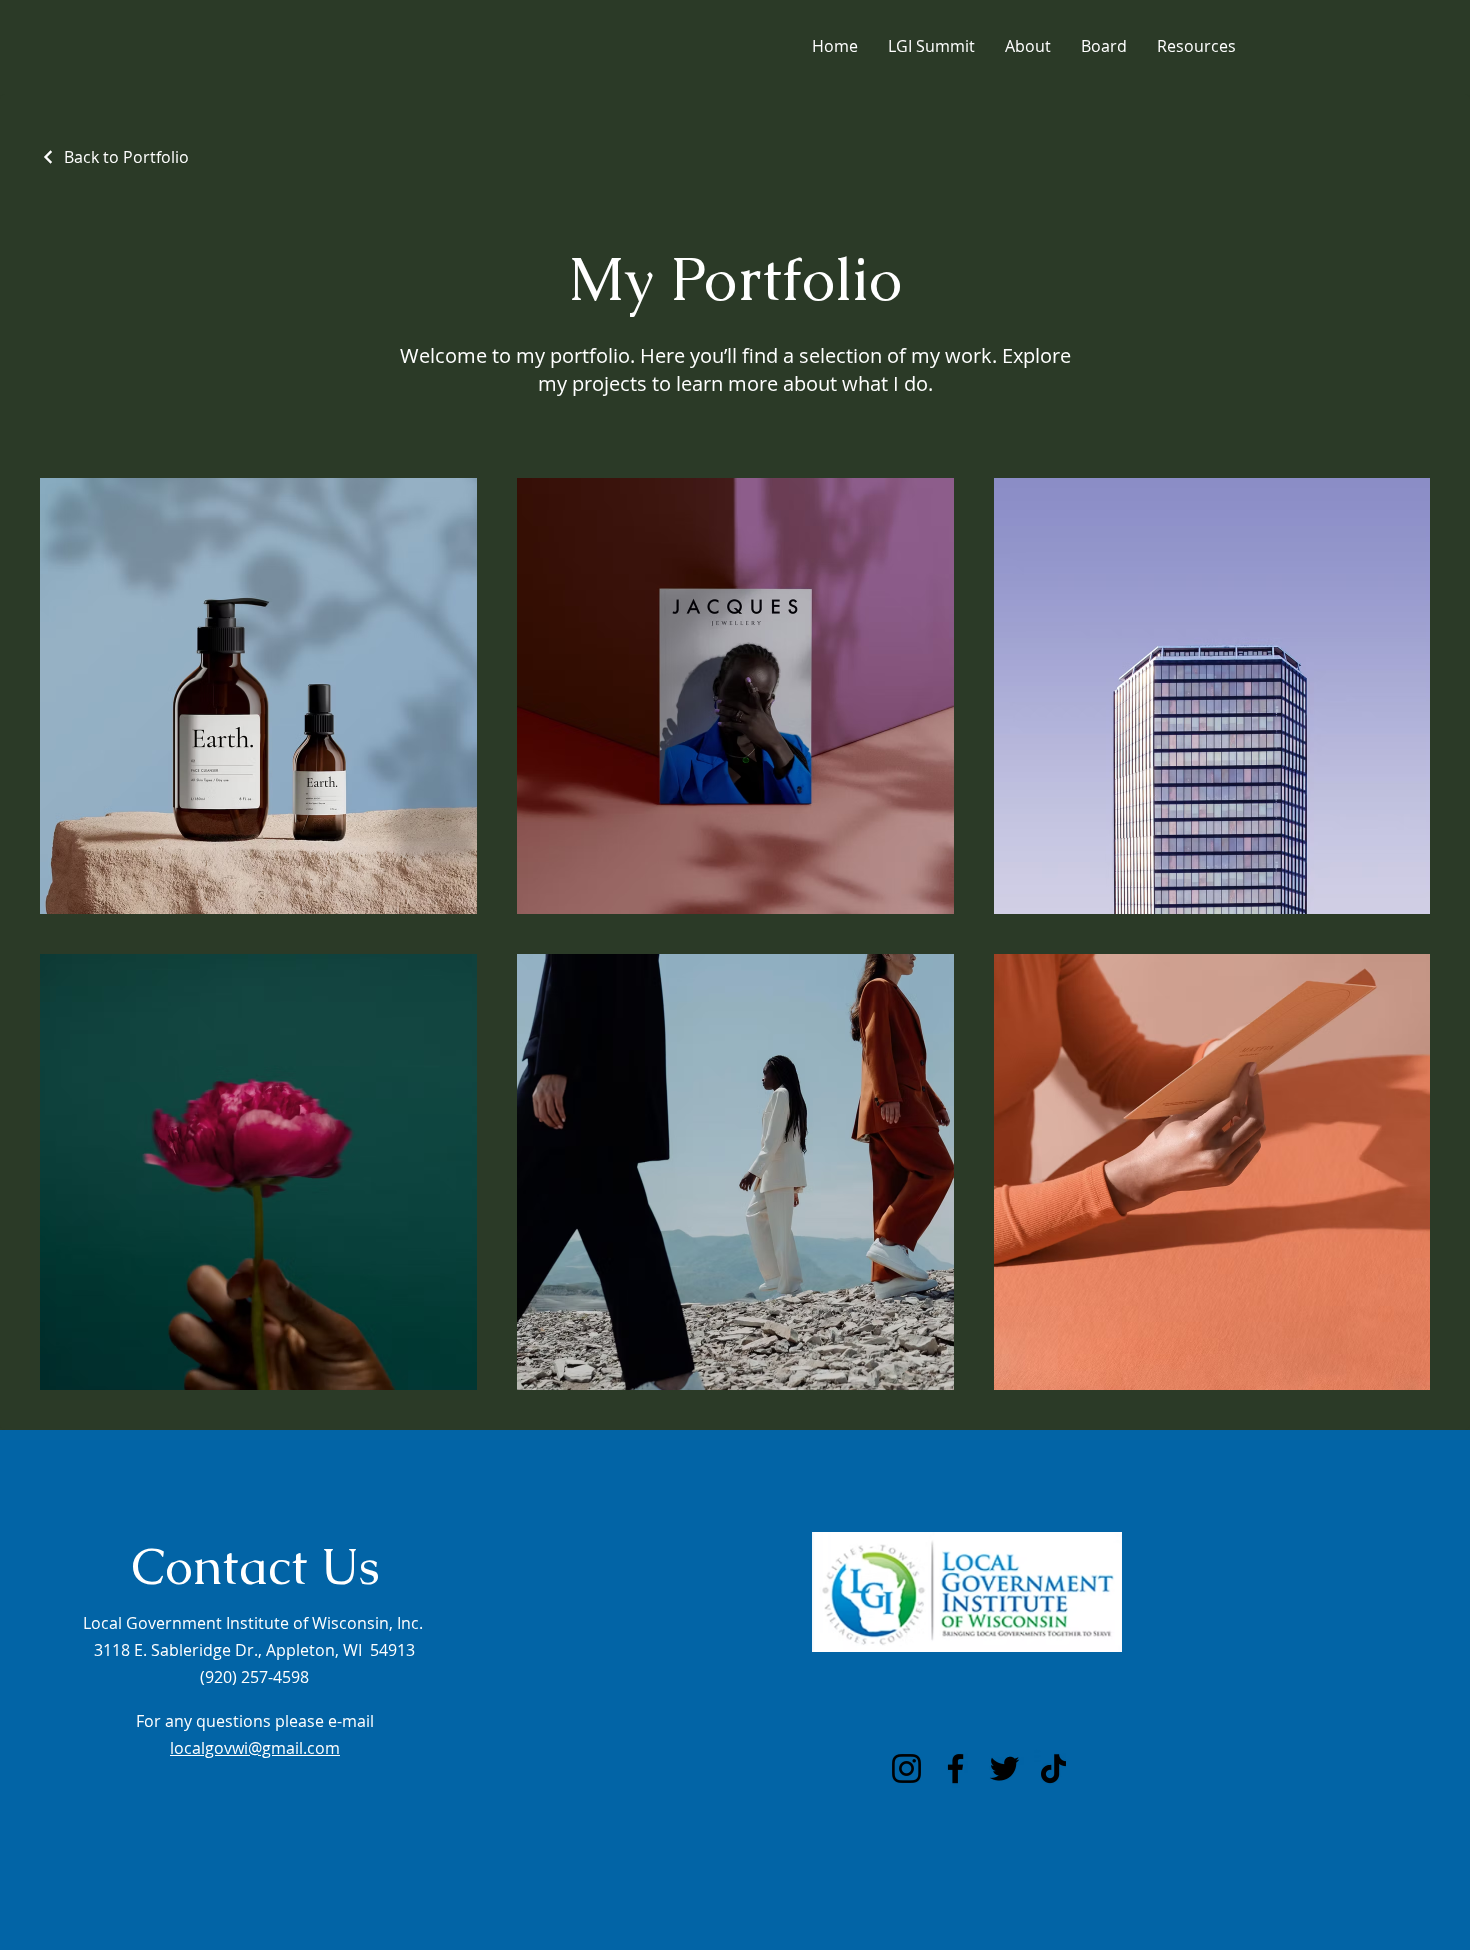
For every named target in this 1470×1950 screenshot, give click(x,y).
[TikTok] (1053, 1768)
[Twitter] (1004, 1768)
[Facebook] (955, 1768)
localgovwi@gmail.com (255, 1748)
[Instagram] (906, 1768)
